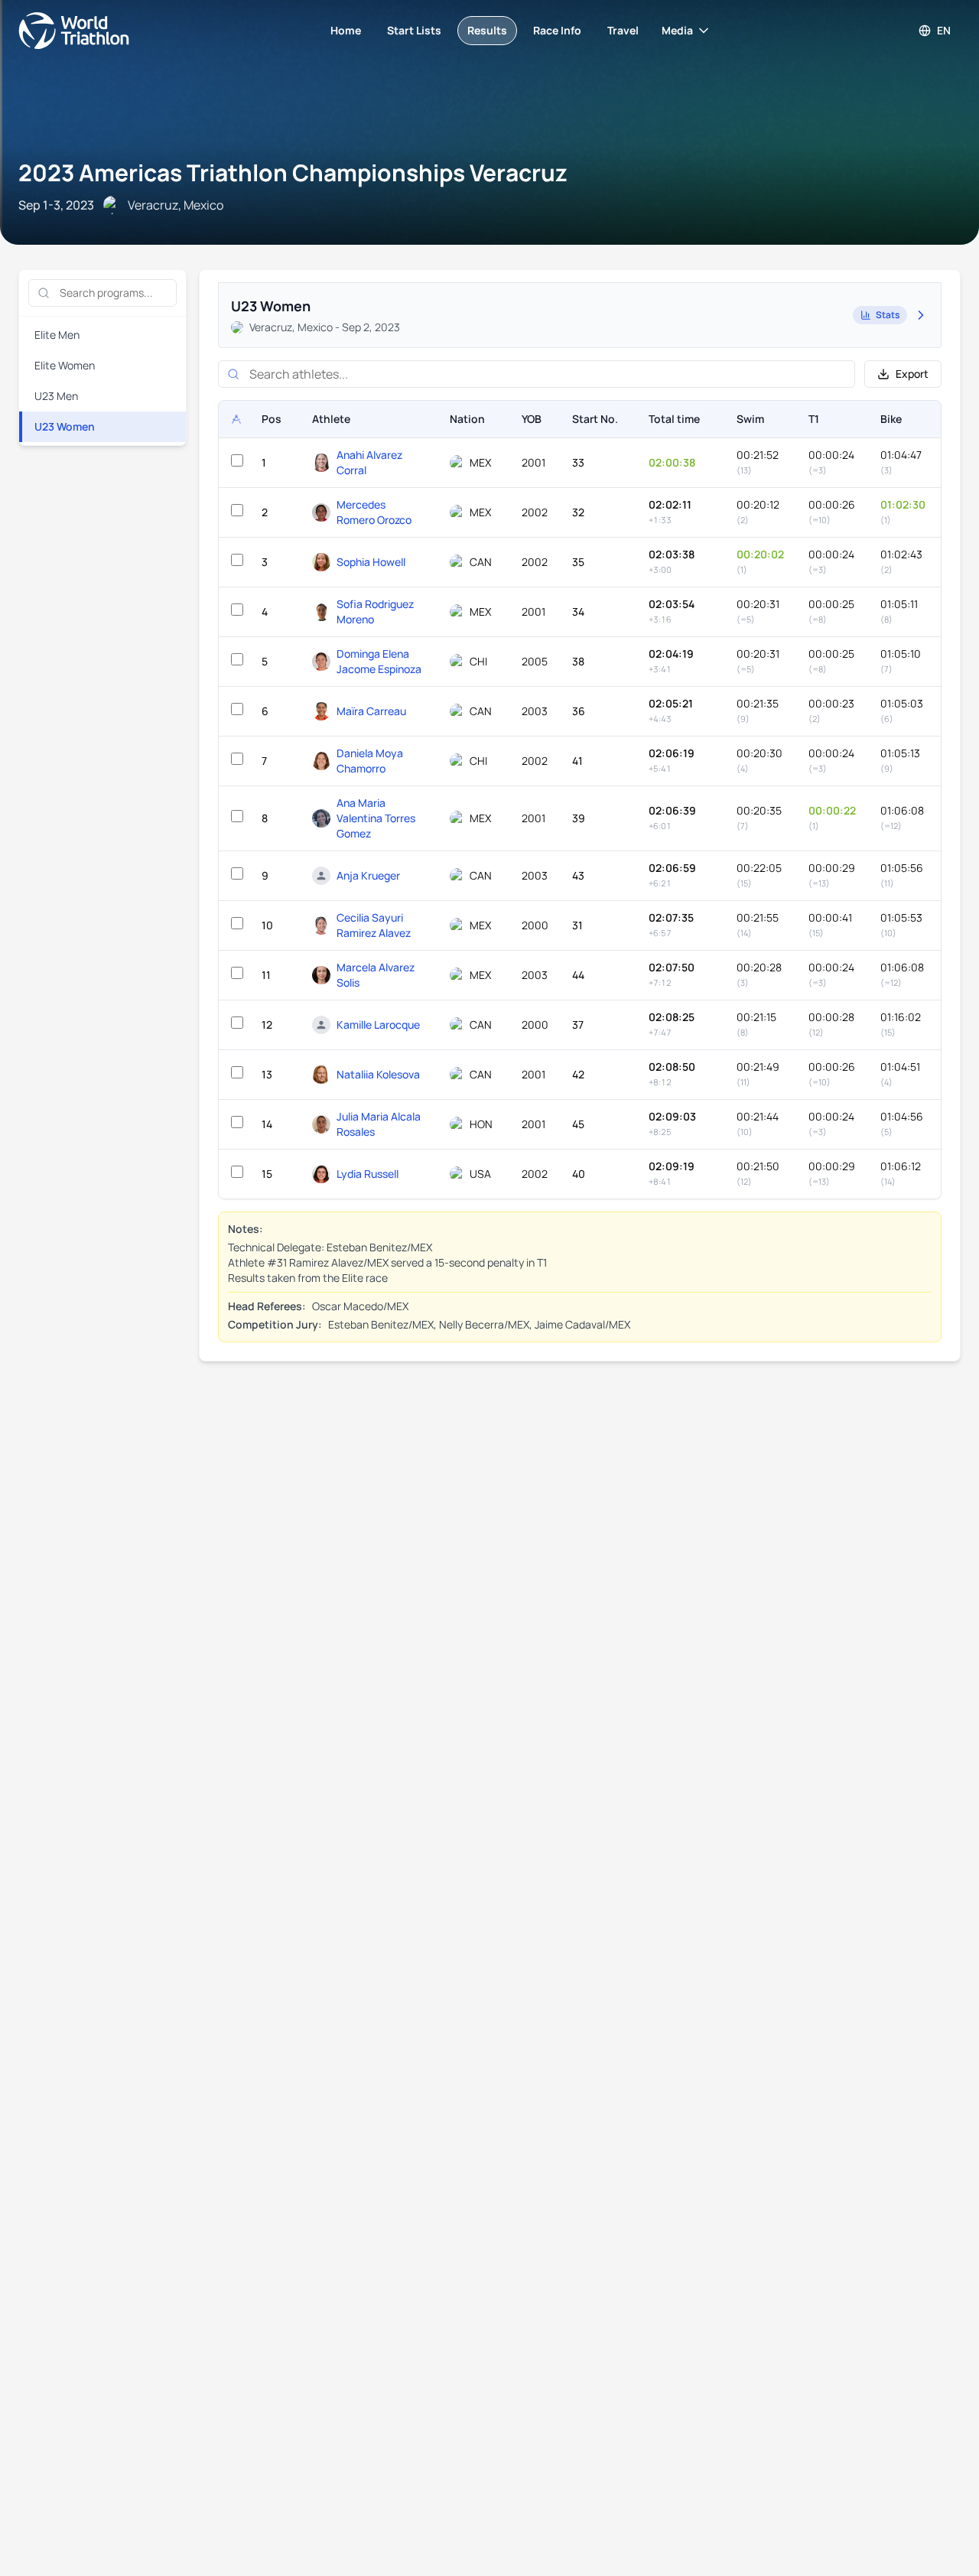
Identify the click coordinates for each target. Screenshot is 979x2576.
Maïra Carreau (371, 711)
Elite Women (65, 365)
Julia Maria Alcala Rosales (379, 1124)
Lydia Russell (368, 1174)
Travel (623, 30)
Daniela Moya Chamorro (370, 761)
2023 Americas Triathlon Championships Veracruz (293, 172)
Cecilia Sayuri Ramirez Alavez (374, 925)
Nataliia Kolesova (378, 1074)
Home (346, 30)
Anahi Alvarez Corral (369, 462)
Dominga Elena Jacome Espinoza (379, 661)
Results (487, 30)
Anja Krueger (368, 875)
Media (677, 30)
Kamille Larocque (378, 1025)
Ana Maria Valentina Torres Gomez (376, 818)
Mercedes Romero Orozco (374, 512)
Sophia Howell (371, 562)
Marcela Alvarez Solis (376, 975)
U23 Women (65, 426)
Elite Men (57, 335)
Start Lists (414, 30)
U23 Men (56, 396)
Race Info (557, 30)
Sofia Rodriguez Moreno (375, 611)
